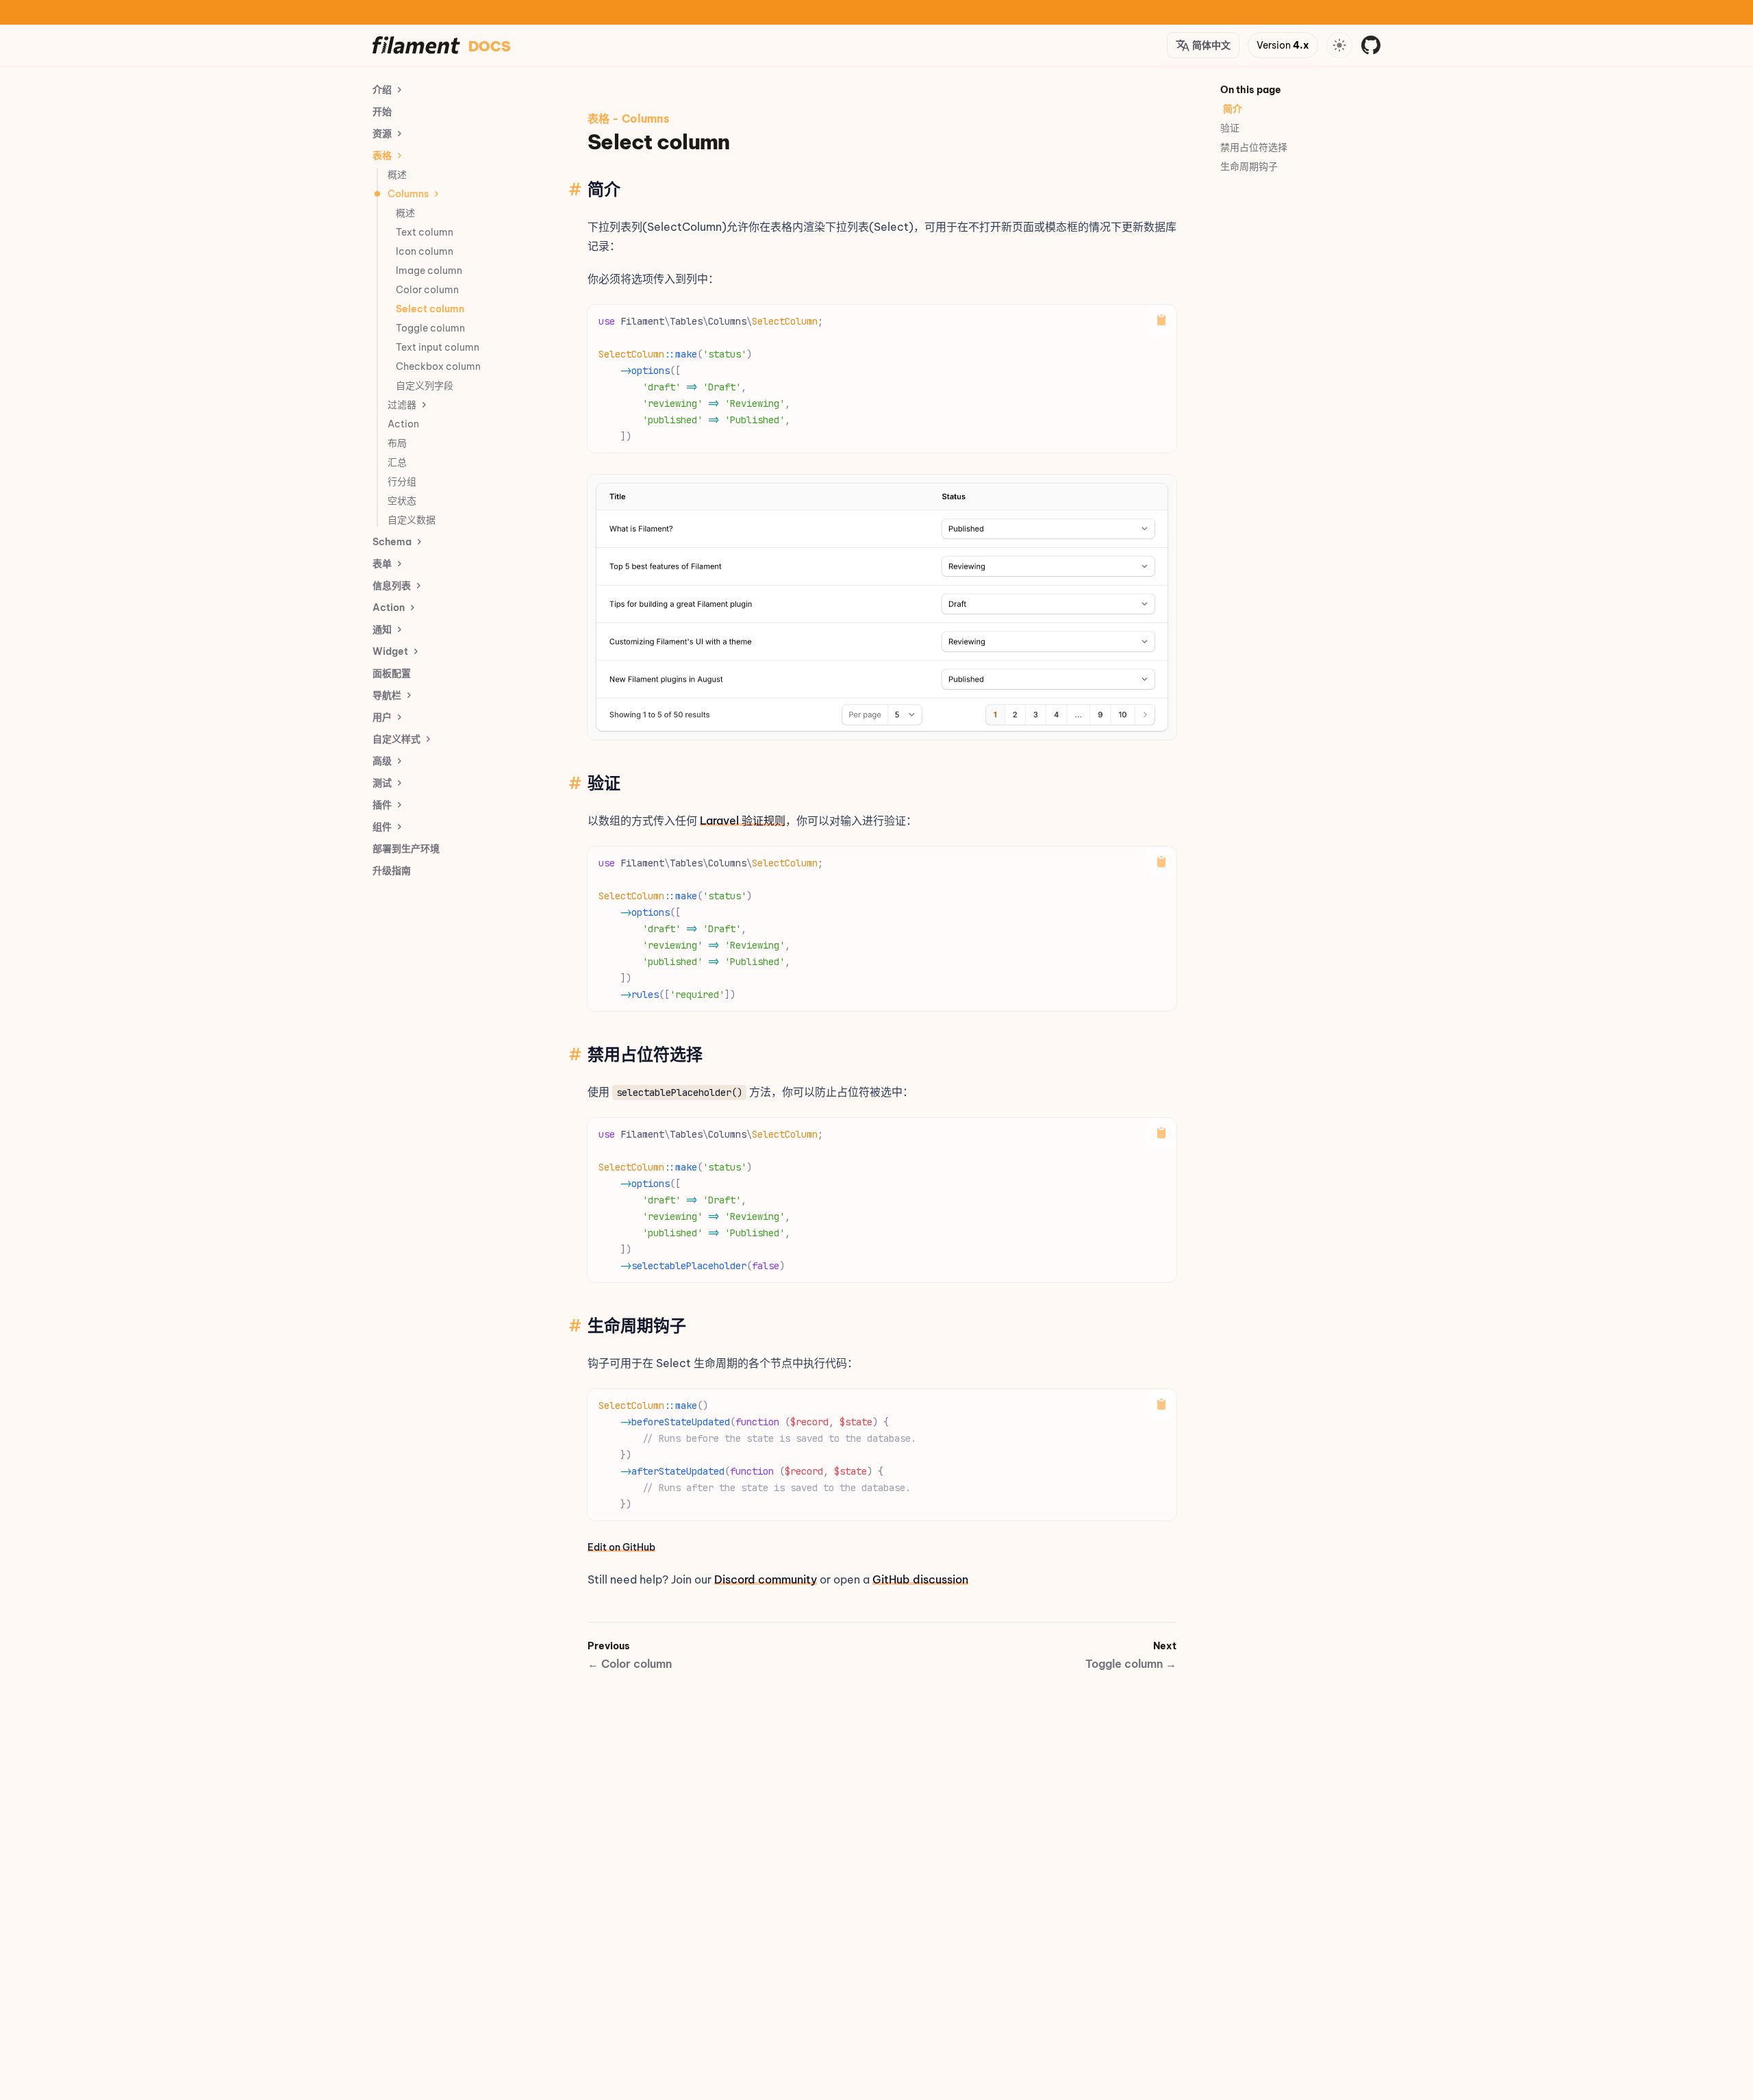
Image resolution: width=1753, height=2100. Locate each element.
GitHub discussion (920, 1579)
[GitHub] (1371, 45)
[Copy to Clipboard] (1161, 320)
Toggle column (1131, 1664)
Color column (630, 1664)
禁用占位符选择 (1254, 147)
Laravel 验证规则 (743, 821)
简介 (1233, 109)
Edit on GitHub (621, 1547)
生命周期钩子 (1249, 166)
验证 (1230, 128)
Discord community (766, 1579)
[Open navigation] (1339, 45)
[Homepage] (416, 45)
